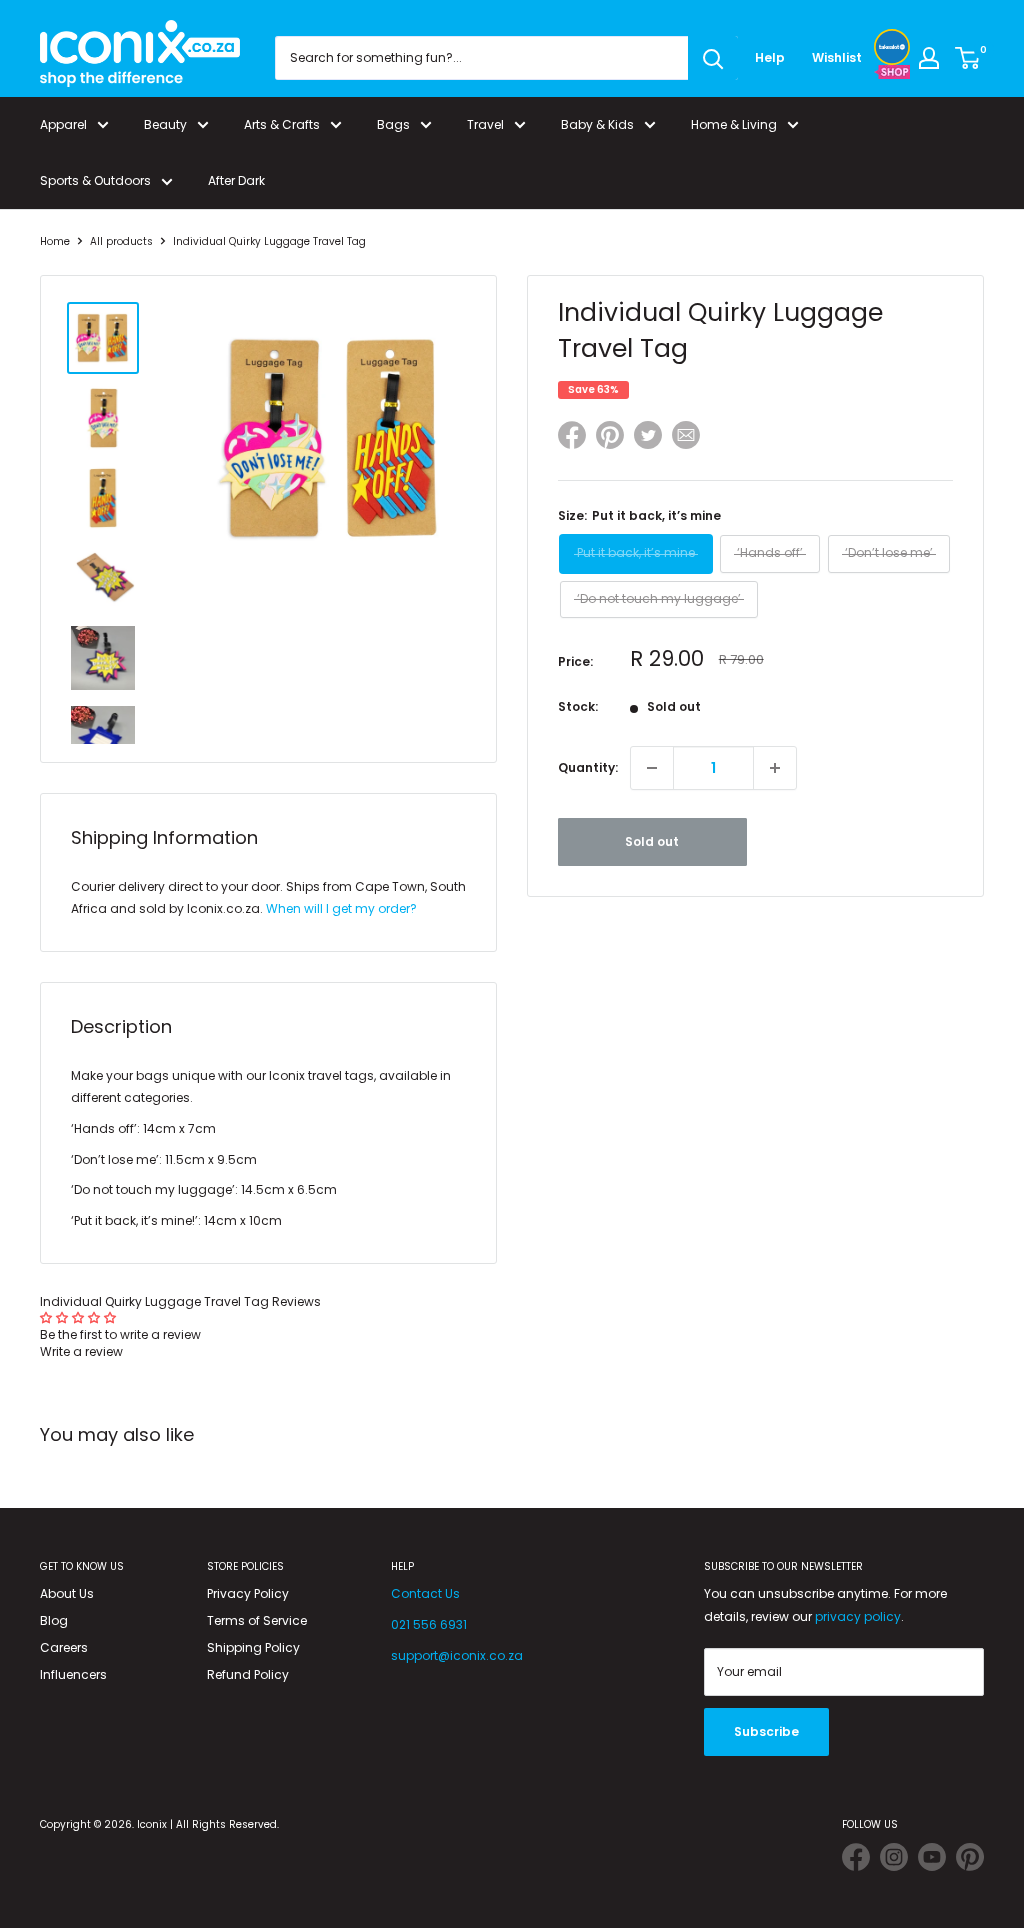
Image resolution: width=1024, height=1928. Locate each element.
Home (55, 241)
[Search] (713, 58)
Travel (485, 124)
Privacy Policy (248, 1593)
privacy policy (858, 1616)
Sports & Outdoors (95, 180)
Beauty (165, 124)
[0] (968, 58)
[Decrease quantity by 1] (652, 768)
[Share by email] (686, 438)
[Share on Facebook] (572, 438)
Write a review (81, 1351)
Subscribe (766, 1731)
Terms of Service (257, 1620)
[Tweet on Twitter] (648, 435)
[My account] (929, 58)
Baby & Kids (597, 124)
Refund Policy (248, 1674)
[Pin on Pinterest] (610, 438)
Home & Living (734, 124)
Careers (64, 1647)
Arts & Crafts (282, 124)
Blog (54, 1620)
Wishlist (837, 57)
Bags (393, 124)
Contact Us (425, 1593)
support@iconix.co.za (457, 1655)
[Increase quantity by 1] (775, 768)
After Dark (236, 180)
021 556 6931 (429, 1624)
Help (770, 57)
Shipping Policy (253, 1647)
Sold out (652, 841)
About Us (67, 1593)
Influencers (73, 1674)
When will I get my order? (341, 908)
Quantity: (588, 767)
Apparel (63, 124)
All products (121, 241)
